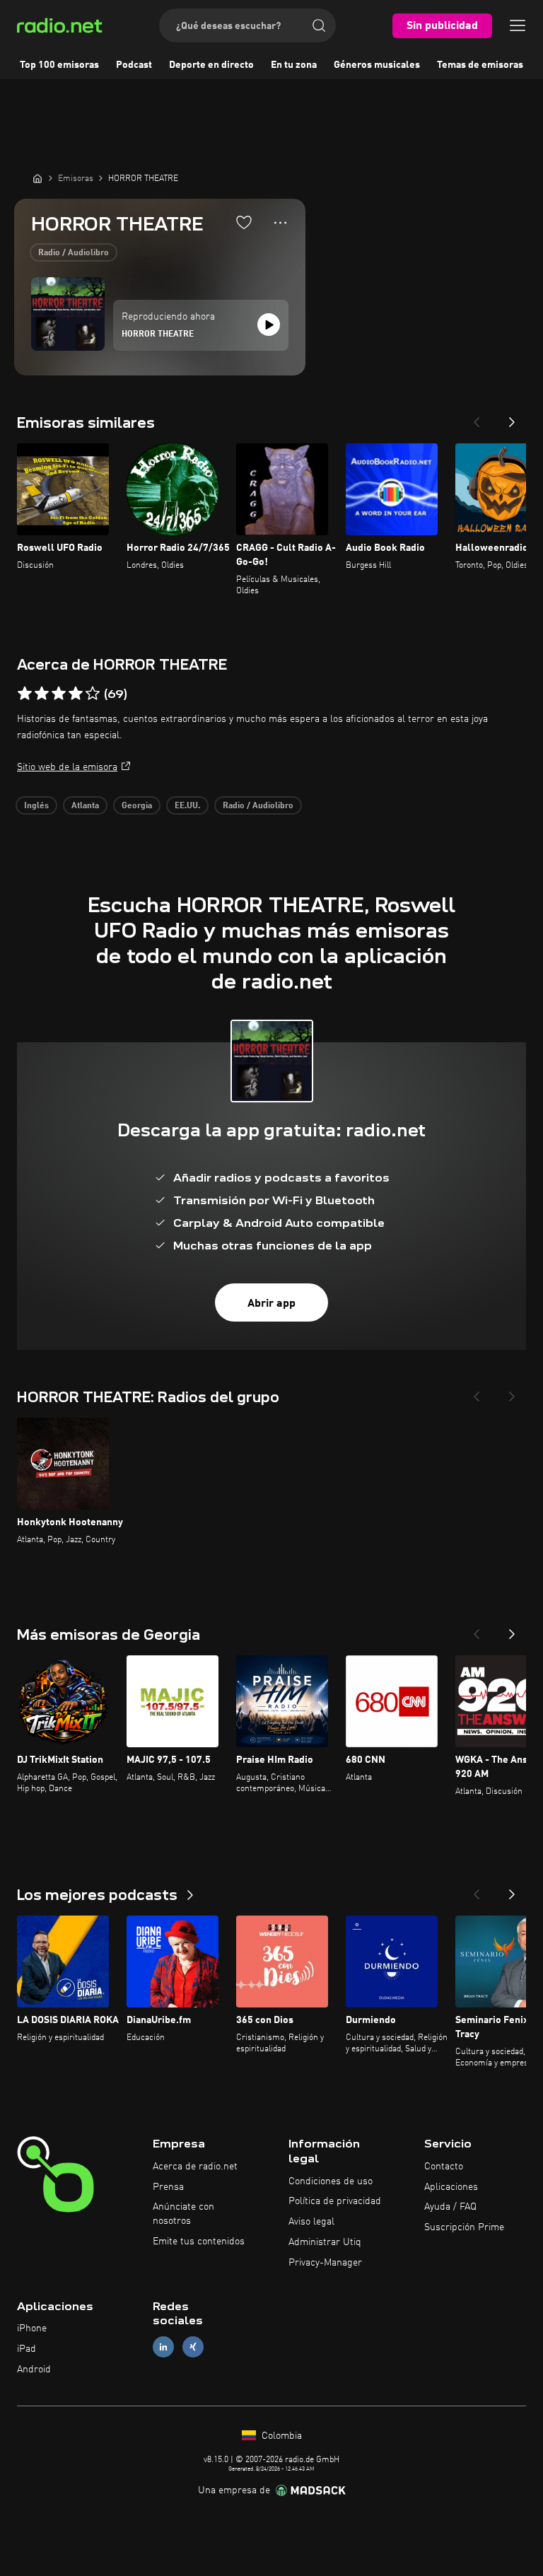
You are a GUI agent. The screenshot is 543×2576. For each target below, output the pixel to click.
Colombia (280, 2436)
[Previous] (477, 418)
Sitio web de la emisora (67, 767)
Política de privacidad (335, 2201)
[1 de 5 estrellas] (25, 694)
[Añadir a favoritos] (244, 222)
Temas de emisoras (480, 65)
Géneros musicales (377, 65)
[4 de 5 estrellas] (76, 694)
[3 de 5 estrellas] (59, 694)
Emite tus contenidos (199, 2242)
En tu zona (294, 65)
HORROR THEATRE (158, 334)
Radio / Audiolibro (74, 253)
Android (34, 2370)
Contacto (444, 2167)
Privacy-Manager (325, 2263)
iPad (27, 2349)
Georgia (137, 806)
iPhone (32, 2329)
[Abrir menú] (518, 25)
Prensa (168, 2187)
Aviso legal (311, 2222)
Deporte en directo (211, 65)
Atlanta (85, 806)
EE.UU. (187, 806)
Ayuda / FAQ (450, 2207)
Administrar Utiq (325, 2242)
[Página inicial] (37, 178)
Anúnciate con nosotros (183, 2214)
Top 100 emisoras (59, 65)
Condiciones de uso (331, 2181)
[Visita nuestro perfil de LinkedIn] (163, 2347)
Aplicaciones (451, 2187)
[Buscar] (319, 25)
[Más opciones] (280, 223)
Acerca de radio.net (195, 2167)
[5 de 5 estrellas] (93, 694)
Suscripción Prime (464, 2227)
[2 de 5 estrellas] (42, 694)
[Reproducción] (269, 325)
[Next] (512, 418)
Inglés (36, 806)
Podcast (134, 65)
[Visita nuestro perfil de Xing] (193, 2347)
